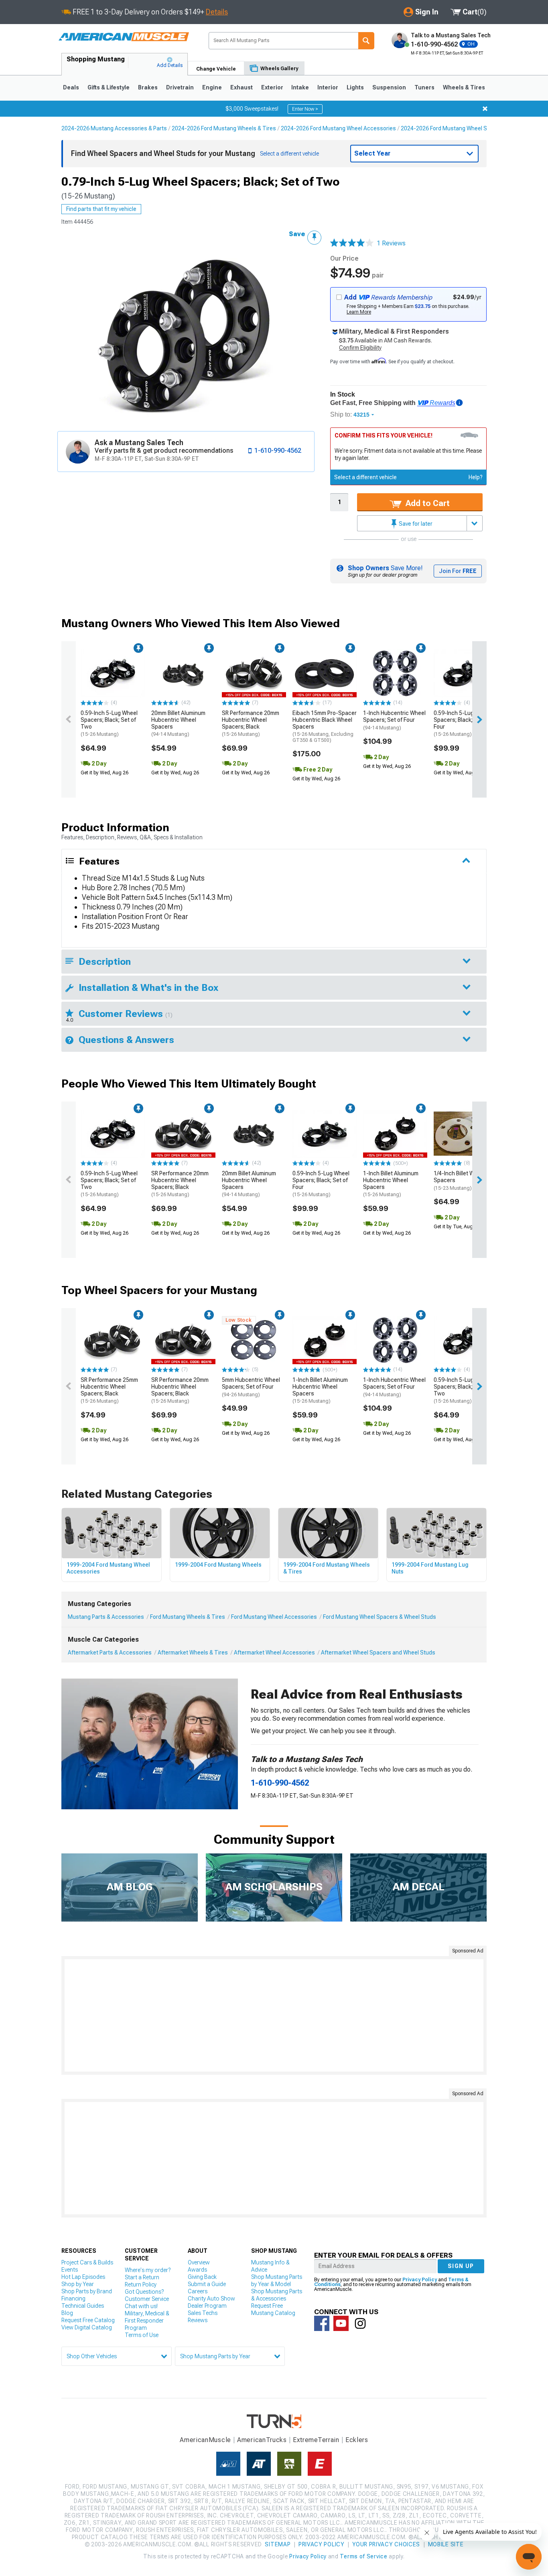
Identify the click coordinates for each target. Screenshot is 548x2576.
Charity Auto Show (211, 2299)
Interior (328, 87)
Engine (212, 87)
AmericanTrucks (262, 2440)
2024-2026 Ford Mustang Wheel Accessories (338, 128)
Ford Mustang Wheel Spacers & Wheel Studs (380, 1617)
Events (70, 2270)
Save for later (415, 524)
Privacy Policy (420, 2280)
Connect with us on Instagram (360, 2323)
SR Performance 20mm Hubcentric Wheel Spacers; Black (251, 723)
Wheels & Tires (464, 87)
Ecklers (357, 2440)
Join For (458, 571)
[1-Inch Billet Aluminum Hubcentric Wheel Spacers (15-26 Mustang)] (395, 1134)
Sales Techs (203, 2313)
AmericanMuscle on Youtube (341, 2323)
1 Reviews (391, 243)
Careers (198, 2291)
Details (217, 12)
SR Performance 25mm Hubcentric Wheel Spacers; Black (109, 1390)
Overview (199, 2262)
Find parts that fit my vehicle (101, 209)
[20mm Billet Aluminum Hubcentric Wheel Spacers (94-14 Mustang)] (183, 673)
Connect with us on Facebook (322, 2323)
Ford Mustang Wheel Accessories (274, 1617)
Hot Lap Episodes (83, 2277)
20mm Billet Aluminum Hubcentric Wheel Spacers (178, 723)
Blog (67, 2313)
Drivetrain (180, 87)
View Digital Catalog (87, 2327)
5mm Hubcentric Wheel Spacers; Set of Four (251, 1387)
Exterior (272, 87)
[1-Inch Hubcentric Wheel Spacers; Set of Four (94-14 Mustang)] (395, 673)
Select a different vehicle (365, 477)
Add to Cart (427, 503)
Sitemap (278, 2544)
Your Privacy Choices (386, 2544)
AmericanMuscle (205, 2440)
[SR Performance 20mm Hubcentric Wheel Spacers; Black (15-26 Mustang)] (254, 673)
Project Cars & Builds (87, 2262)
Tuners (424, 87)
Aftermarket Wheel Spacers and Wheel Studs (378, 1653)
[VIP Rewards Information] (459, 403)
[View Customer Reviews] (352, 243)
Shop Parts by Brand (87, 2291)
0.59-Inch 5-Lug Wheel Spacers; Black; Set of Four (462, 723)
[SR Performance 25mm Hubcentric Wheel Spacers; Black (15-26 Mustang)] (113, 1340)
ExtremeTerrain (316, 2440)
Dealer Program (207, 2306)
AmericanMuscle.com (124, 37)
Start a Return (142, 2277)
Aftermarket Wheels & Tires (193, 1653)
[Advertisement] (274, 2015)
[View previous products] (69, 719)
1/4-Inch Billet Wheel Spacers (459, 1181)
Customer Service (147, 2299)
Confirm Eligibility (360, 348)
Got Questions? (144, 2292)
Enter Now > (305, 109)
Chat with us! (141, 2306)
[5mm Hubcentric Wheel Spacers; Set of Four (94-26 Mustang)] (254, 1340)
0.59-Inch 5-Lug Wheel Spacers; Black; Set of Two (109, 723)
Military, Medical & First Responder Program (147, 2321)
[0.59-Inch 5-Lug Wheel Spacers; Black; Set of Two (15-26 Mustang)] (113, 673)
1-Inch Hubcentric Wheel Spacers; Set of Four (394, 720)
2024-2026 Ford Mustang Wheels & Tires (224, 128)
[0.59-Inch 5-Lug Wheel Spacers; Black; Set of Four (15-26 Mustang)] (466, 673)
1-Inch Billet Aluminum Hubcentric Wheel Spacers (391, 1184)
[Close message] (485, 109)
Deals (71, 87)
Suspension (389, 87)
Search (366, 41)
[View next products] (479, 719)
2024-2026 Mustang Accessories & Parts (114, 128)
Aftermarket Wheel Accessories (274, 1653)
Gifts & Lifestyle (109, 87)
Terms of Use (142, 2335)
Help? (476, 477)
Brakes (148, 87)
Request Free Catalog (88, 2320)
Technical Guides (83, 2306)
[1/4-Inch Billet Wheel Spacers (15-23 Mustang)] (466, 1134)
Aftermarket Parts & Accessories (110, 1653)
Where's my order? (148, 2270)
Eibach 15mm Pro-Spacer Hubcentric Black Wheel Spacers (325, 726)
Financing (73, 2299)
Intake (300, 87)
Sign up (461, 2266)
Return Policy (141, 2284)
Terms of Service (363, 2556)
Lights (355, 87)
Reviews (198, 2320)
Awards (197, 2270)
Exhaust (242, 87)
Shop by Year (78, 2284)
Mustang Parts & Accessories (106, 1617)
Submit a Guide (207, 2284)
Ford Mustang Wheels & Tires (188, 1617)
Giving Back (202, 2277)
